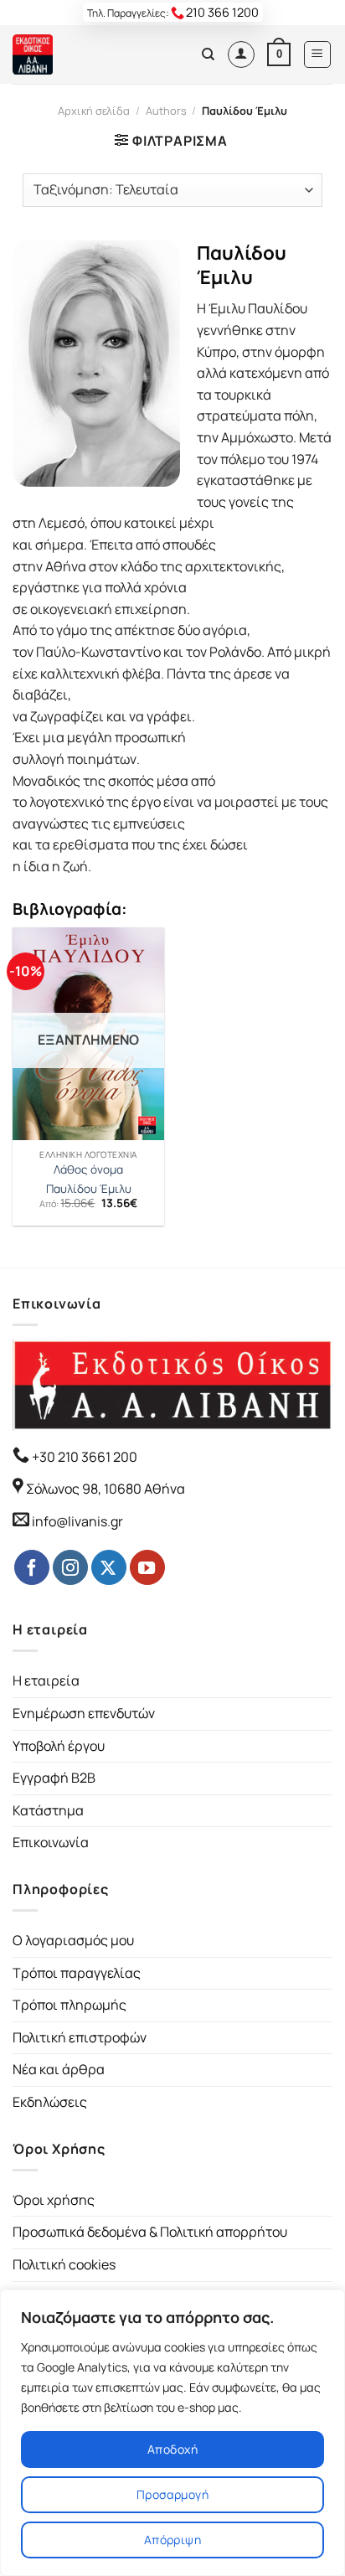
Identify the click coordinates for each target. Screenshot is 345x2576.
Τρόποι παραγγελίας (77, 1973)
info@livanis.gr (77, 1521)
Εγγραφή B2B (54, 1778)
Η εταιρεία (46, 1680)
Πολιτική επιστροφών (80, 2037)
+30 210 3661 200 (83, 1457)
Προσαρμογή (172, 2494)
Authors (166, 111)
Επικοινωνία (51, 1842)
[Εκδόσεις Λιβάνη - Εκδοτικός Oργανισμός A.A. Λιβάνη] (69, 54)
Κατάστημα (48, 1810)
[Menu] (318, 54)
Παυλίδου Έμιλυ (89, 1189)
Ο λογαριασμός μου (73, 1940)
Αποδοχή (172, 2449)
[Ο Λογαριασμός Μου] (241, 54)
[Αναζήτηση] (208, 54)
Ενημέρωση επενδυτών (84, 1713)
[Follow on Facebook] (32, 1567)
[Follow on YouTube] (147, 1567)
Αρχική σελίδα (94, 111)
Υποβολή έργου (59, 1746)
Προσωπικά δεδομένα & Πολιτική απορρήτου (150, 2232)
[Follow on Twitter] (109, 1567)
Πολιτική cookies (64, 2264)
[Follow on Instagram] (70, 1567)
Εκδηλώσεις (50, 2102)
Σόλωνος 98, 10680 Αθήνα (106, 1489)
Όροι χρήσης (54, 2200)
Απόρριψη (172, 2540)
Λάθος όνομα (88, 1170)
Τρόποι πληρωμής (70, 2005)
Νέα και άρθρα (59, 2069)
